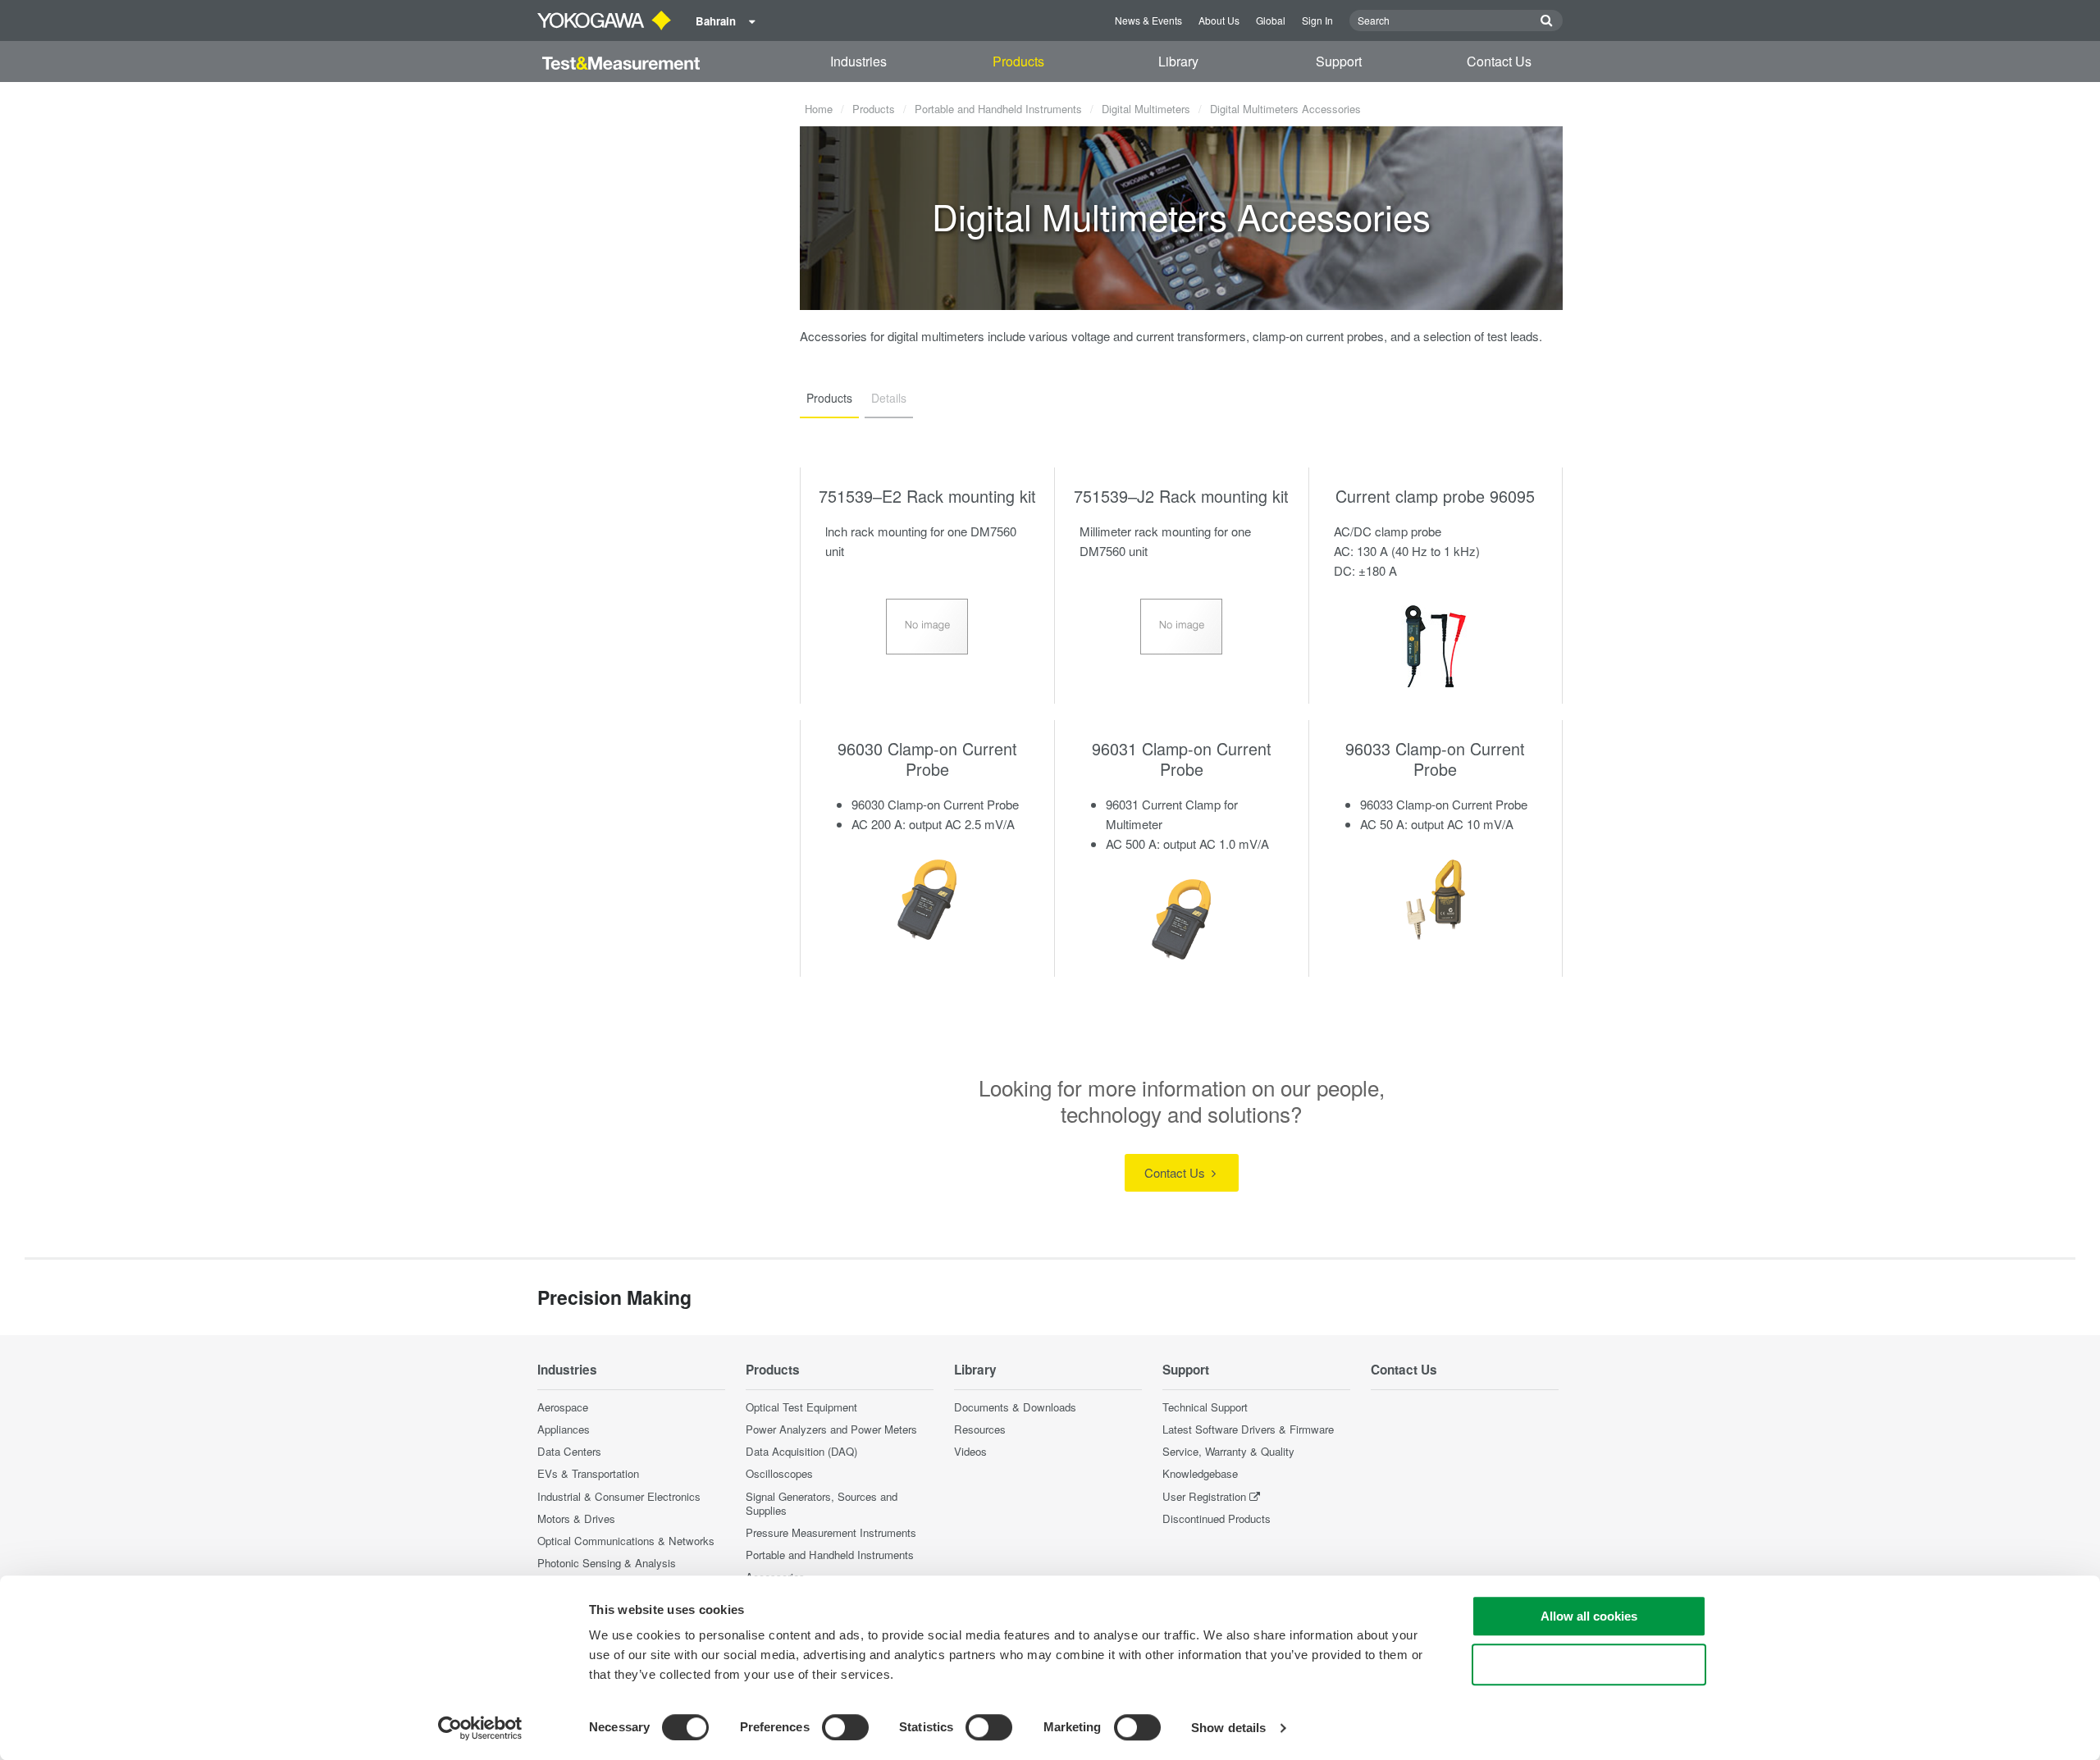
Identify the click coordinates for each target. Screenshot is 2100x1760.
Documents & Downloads (1015, 1407)
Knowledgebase (1200, 1473)
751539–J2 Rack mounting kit (1181, 496)
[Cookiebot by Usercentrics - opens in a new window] (480, 1728)
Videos (970, 1451)
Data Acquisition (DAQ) (801, 1451)
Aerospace (563, 1407)
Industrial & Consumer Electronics (619, 1496)
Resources (980, 1429)
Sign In (1317, 20)
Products (1018, 61)
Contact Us (1499, 61)
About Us (1219, 20)
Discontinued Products (1217, 1518)
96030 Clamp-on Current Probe (927, 759)
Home (819, 109)
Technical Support (1205, 1407)
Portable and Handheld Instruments (998, 109)
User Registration (1204, 1496)
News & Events (1148, 20)
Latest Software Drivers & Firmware (1248, 1429)
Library (1178, 61)
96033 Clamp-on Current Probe (1435, 759)
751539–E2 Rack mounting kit (927, 496)
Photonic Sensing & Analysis (607, 1563)
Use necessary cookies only (1589, 1664)
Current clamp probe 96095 (1435, 496)
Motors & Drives (576, 1518)
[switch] (845, 1727)
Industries (858, 61)
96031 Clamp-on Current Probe (1182, 759)
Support (1339, 61)
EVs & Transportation (588, 1473)
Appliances (564, 1429)
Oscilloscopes (779, 1473)
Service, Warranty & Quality (1228, 1451)
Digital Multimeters (1146, 109)
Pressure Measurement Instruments (831, 1532)
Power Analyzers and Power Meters (831, 1429)
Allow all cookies (1589, 1616)
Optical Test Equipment (801, 1407)
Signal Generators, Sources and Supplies (822, 1503)
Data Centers (569, 1451)
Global (1271, 20)
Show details (1228, 1728)
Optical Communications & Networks (626, 1541)
